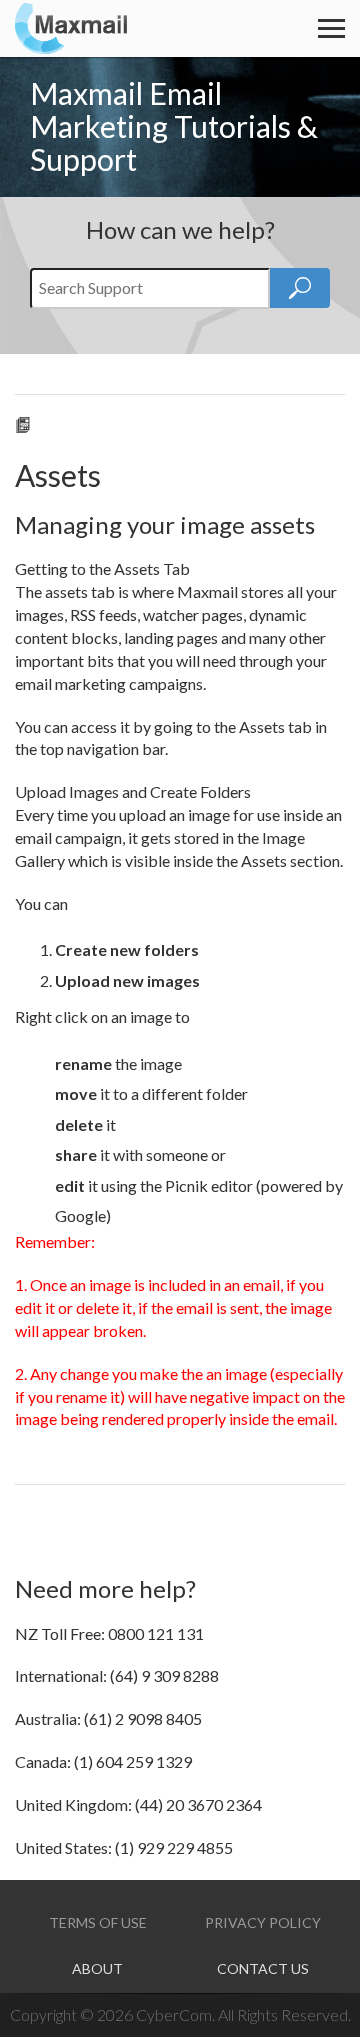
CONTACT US (263, 1968)
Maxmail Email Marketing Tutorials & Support (174, 126)
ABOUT (97, 1968)
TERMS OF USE (98, 1922)
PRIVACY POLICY (263, 1922)
